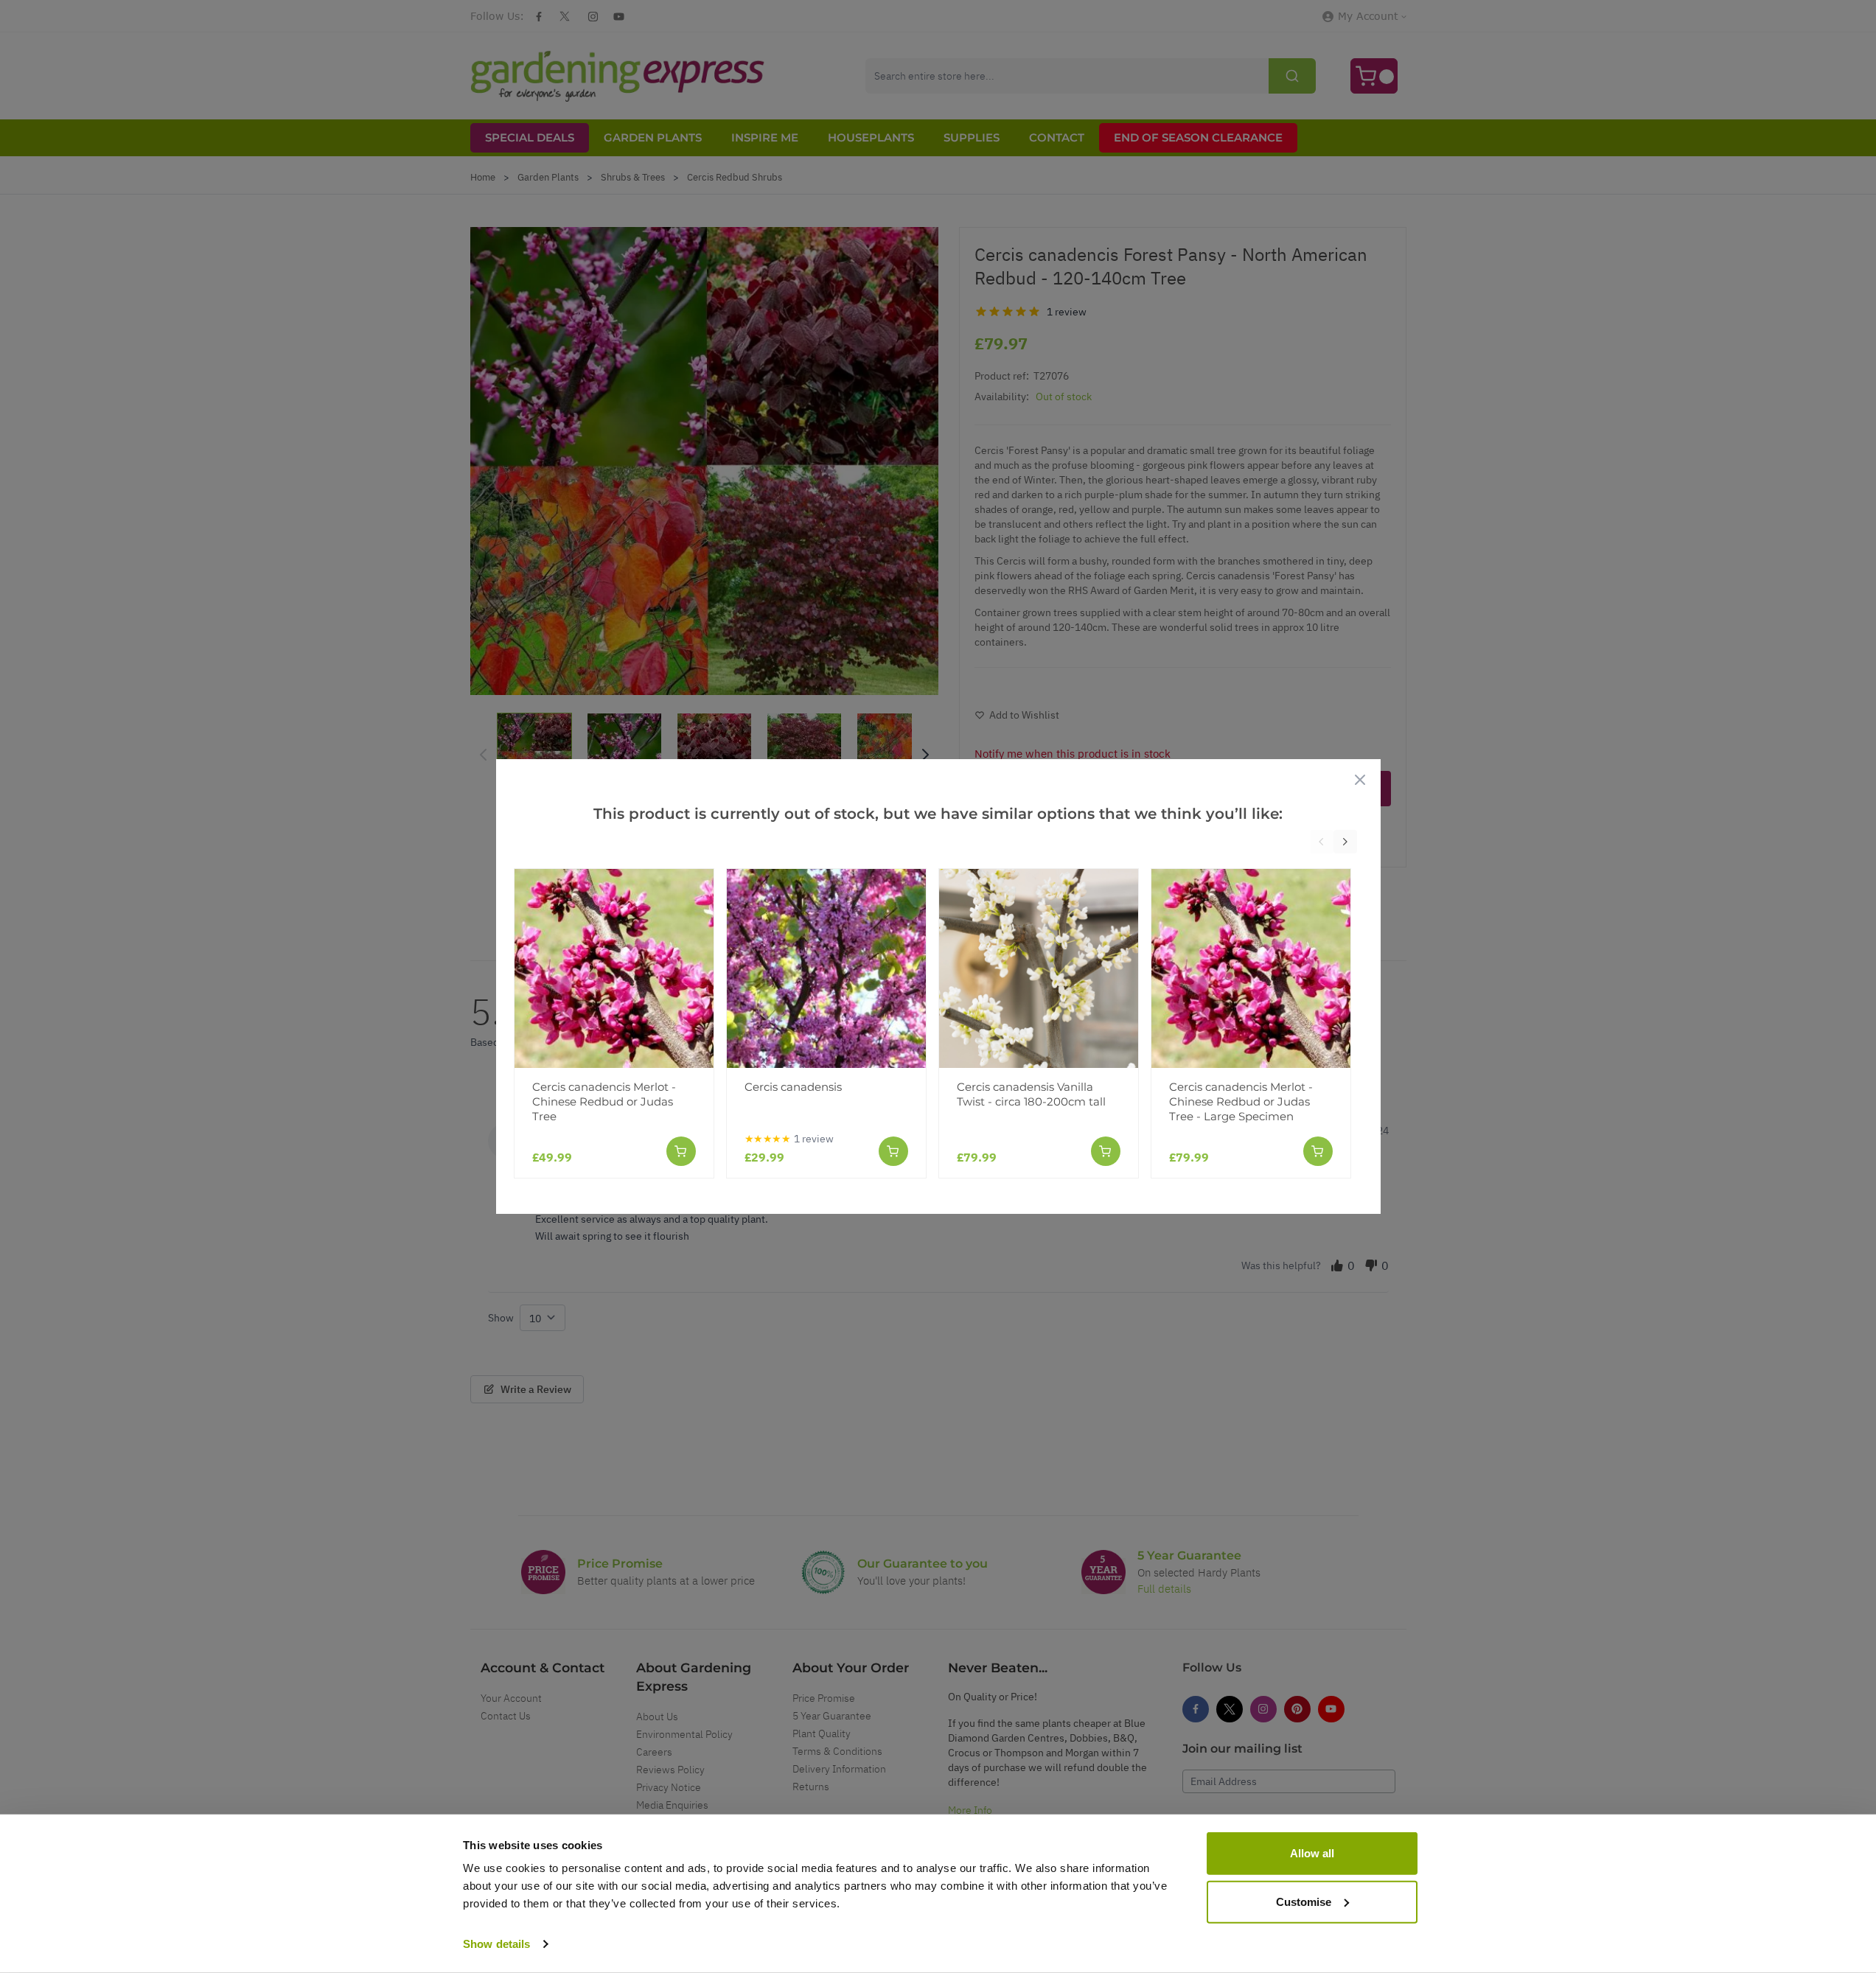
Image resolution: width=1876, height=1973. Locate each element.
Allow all (1312, 1853)
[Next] (1345, 842)
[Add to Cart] (681, 1151)
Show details (496, 1944)
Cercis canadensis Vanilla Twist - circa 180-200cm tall (1031, 1094)
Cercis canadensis (793, 1087)
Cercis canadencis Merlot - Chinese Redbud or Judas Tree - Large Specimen (1241, 1101)
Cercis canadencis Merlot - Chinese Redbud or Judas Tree (604, 1101)
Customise (1304, 1901)
